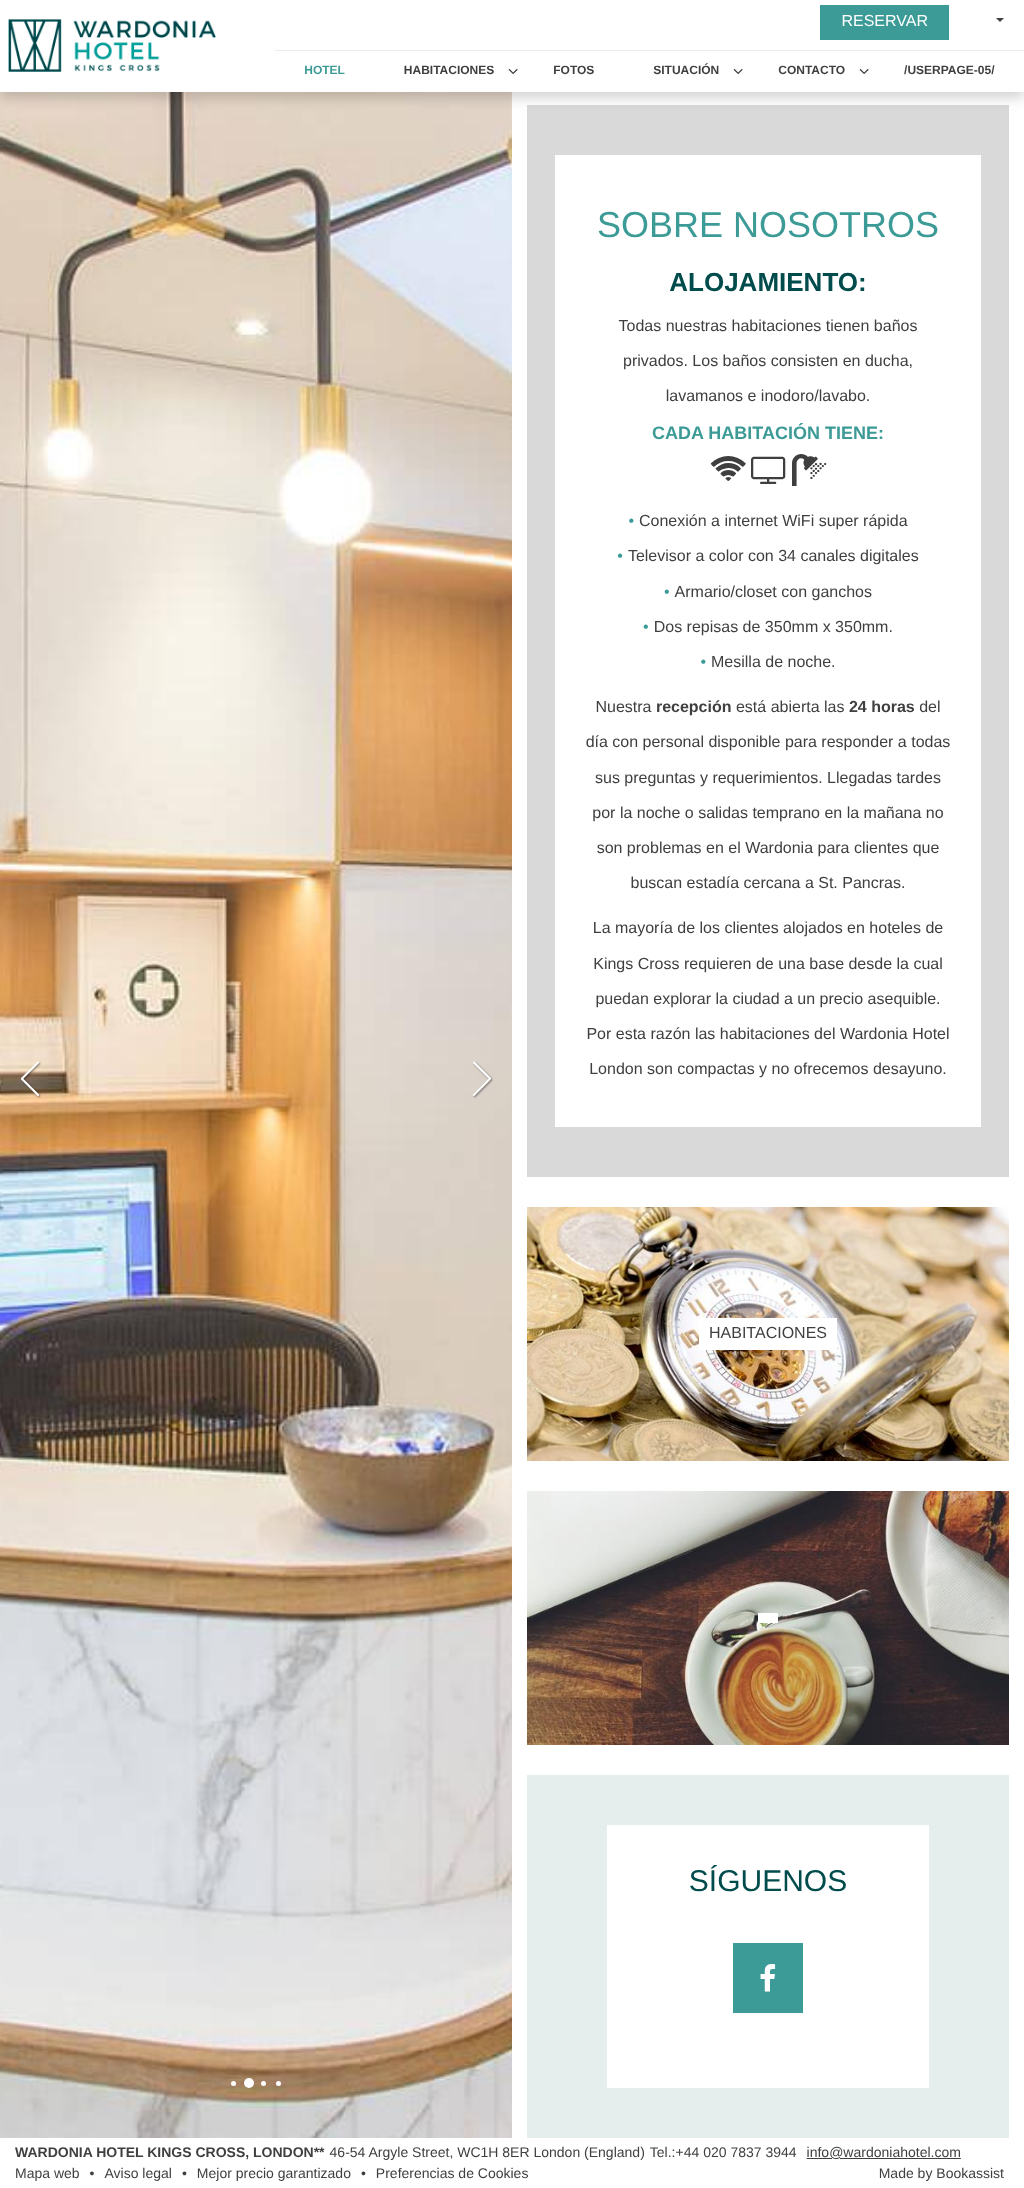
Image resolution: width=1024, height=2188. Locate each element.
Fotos (573, 70)
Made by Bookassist (941, 2173)
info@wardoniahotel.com (884, 2152)
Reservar (884, 21)
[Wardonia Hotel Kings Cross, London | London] (233, 2083)
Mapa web (47, 2173)
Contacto (811, 70)
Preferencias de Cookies (452, 2173)
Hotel (324, 70)
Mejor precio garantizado (274, 2173)
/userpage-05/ (949, 70)
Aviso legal (138, 2173)
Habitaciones (449, 70)
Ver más (768, 1373)
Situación (686, 70)
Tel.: (723, 2152)
